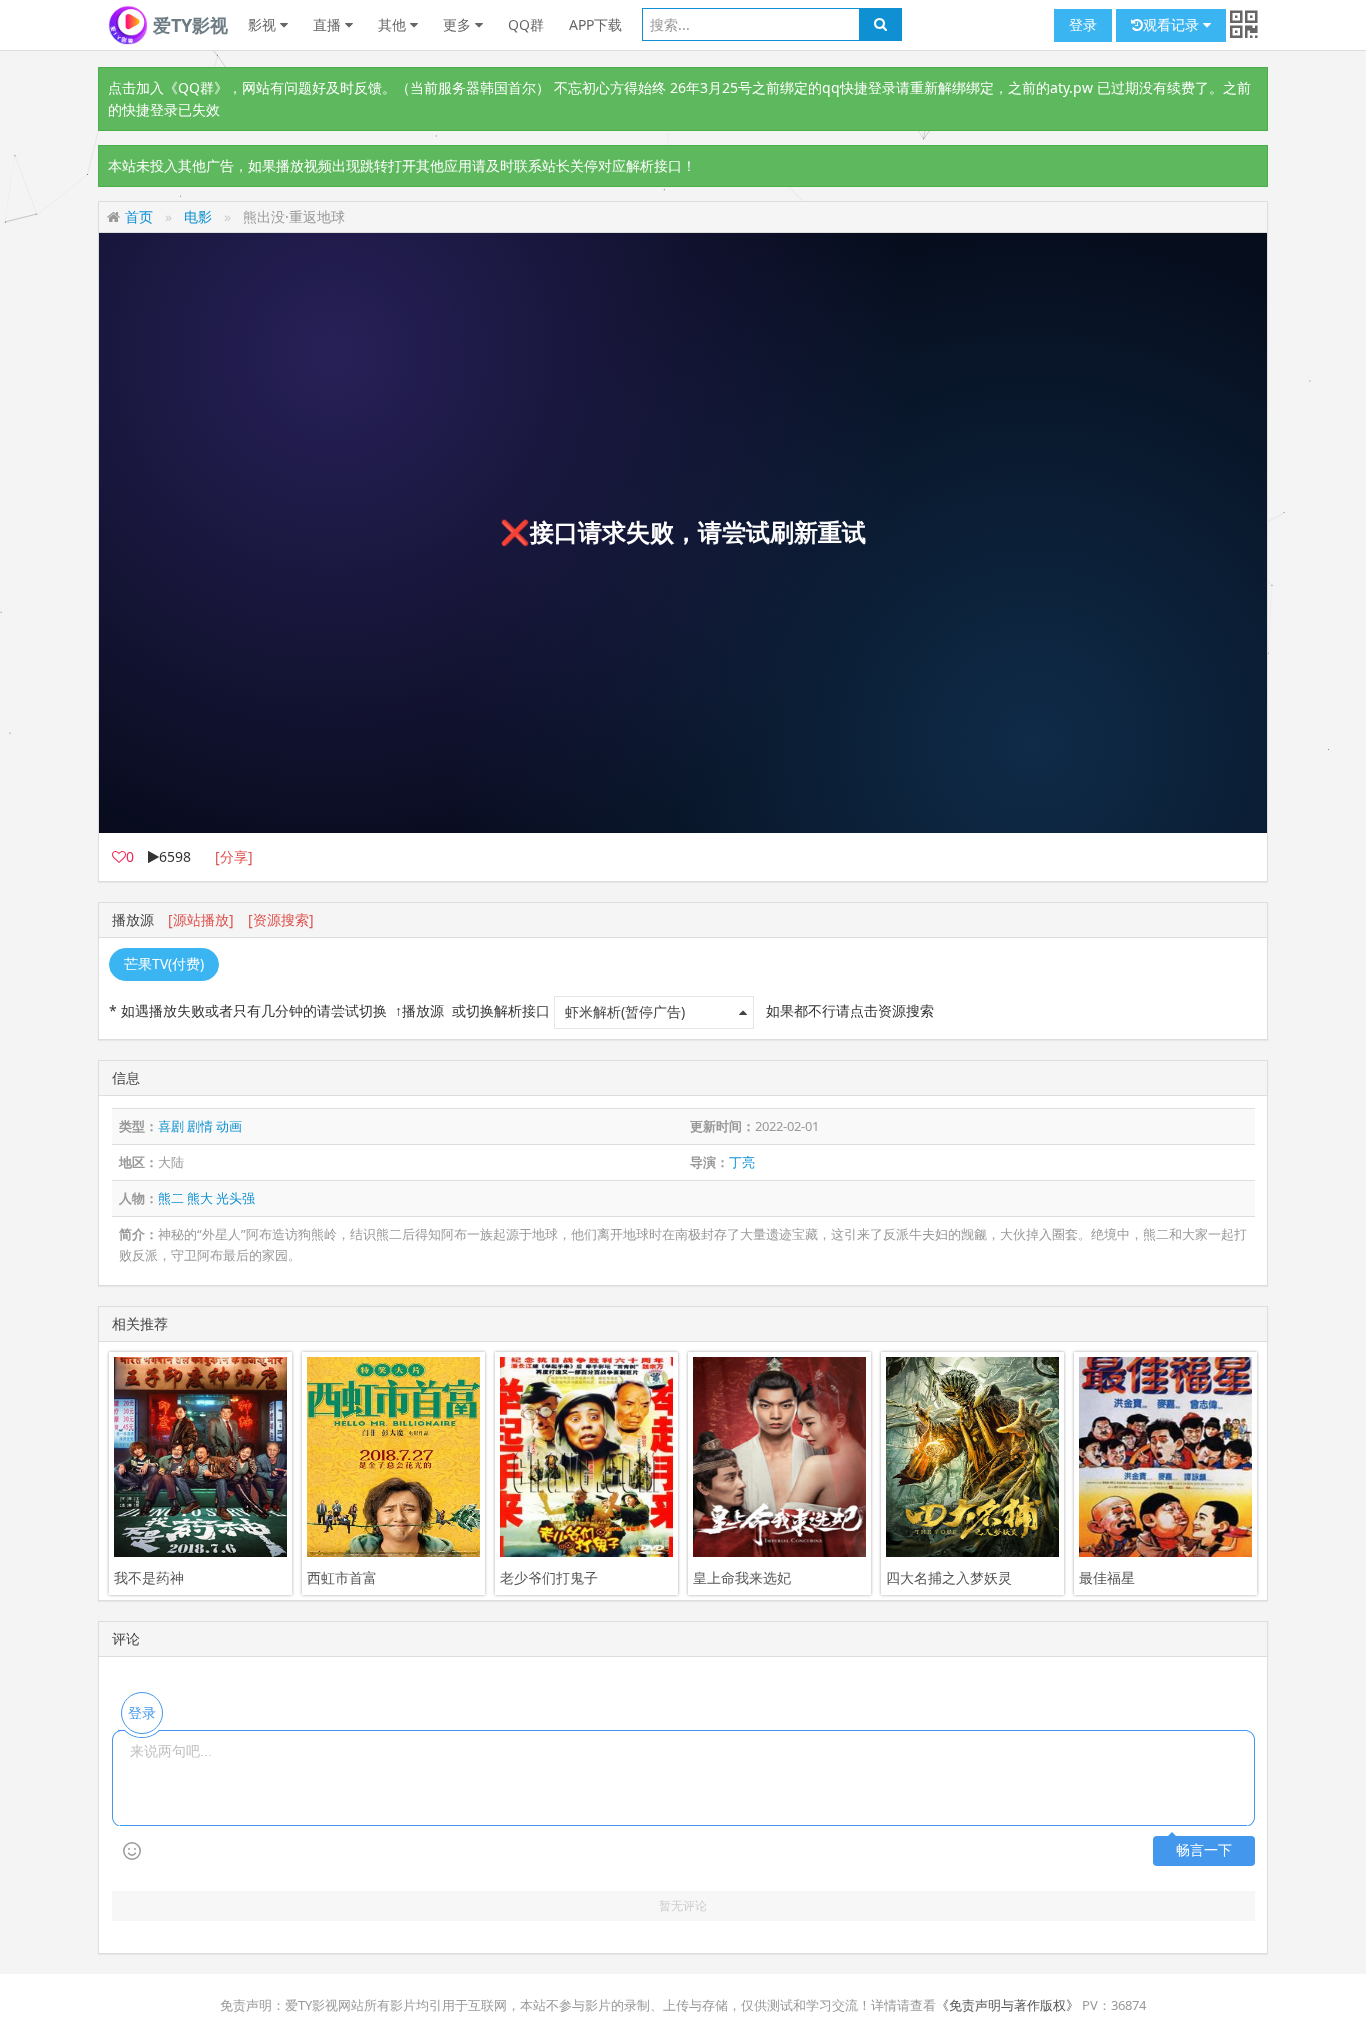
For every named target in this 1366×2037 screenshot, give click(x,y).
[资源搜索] (281, 919)
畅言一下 (1204, 1850)
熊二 (171, 1198)
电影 (198, 216)
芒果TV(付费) (164, 963)
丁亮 (742, 1162)
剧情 (200, 1126)
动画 (229, 1126)
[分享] (234, 856)
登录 (1083, 24)
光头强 (235, 1198)
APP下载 (595, 24)
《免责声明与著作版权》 (1007, 2005)
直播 (329, 24)
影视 (264, 24)
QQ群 (526, 24)
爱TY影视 (188, 25)
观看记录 (1173, 24)
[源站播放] (201, 919)
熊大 (200, 1198)
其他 (394, 24)
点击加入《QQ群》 (168, 87)
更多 (459, 24)
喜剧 (171, 1126)
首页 (139, 216)
